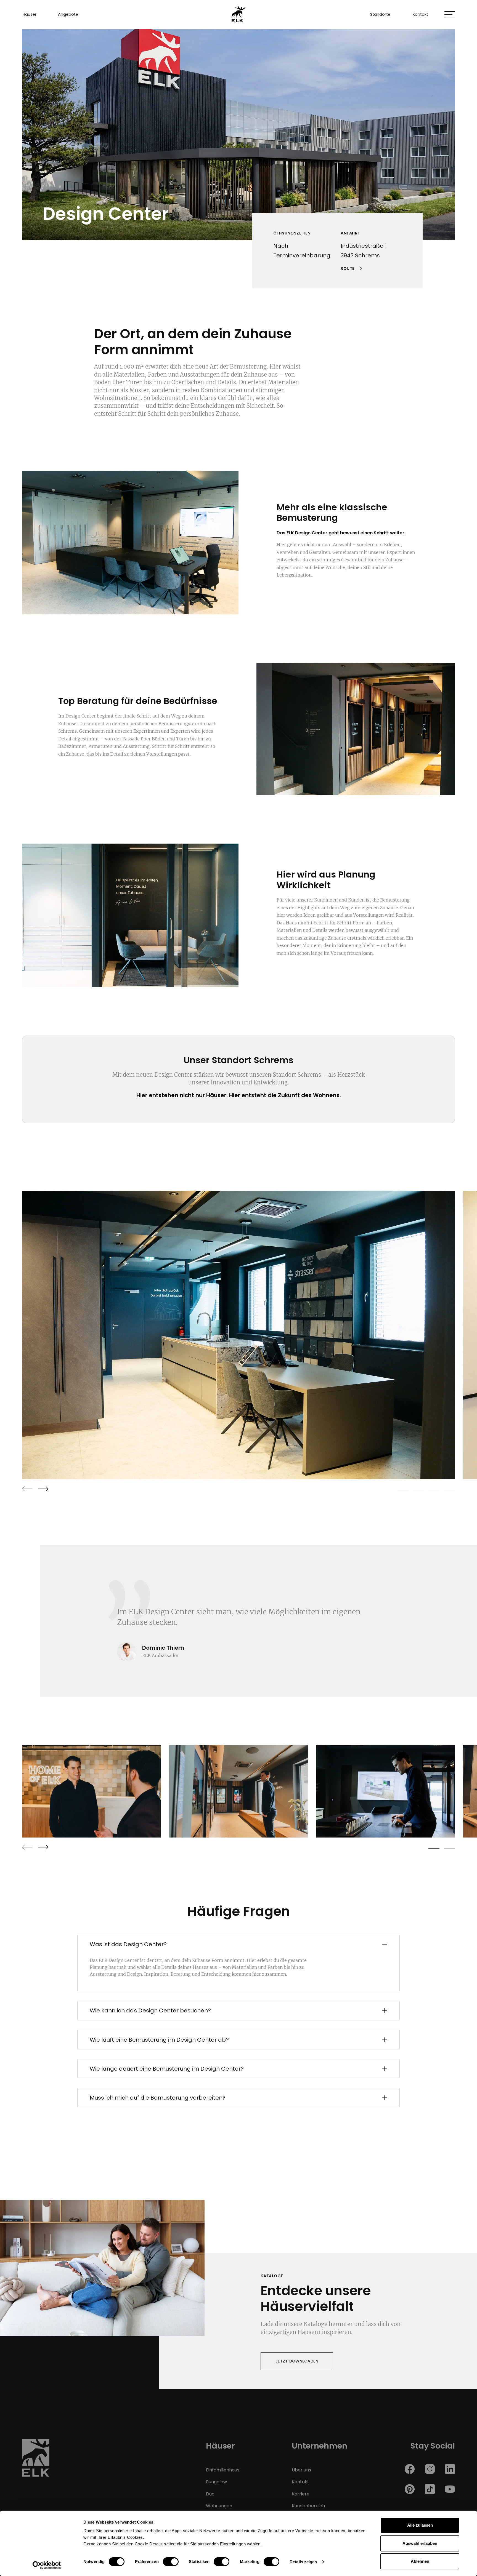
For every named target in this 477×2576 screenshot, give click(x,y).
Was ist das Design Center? (128, 1944)
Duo (210, 2494)
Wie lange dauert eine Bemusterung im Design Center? (167, 2069)
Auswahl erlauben (420, 2543)
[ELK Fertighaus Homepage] (36, 2460)
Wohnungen (219, 2506)
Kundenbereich (308, 2506)
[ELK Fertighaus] (239, 14)
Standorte (380, 14)
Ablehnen (420, 2561)
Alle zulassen (420, 2525)
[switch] (171, 2562)
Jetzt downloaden (297, 2361)
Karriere (301, 2494)
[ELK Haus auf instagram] (430, 2469)
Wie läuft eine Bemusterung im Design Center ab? (159, 2040)
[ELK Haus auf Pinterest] (410, 2489)
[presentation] (27, 1489)
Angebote (68, 14)
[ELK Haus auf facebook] (410, 2469)
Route (348, 268)
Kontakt (420, 14)
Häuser (30, 14)
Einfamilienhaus (223, 2470)
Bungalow (216, 2482)
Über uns (301, 2470)
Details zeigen (303, 2562)
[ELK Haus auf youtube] (450, 2489)
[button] (450, 14)
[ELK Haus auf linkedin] (450, 2469)
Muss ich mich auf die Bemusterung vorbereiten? (158, 2098)
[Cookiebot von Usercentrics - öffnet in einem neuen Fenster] (47, 2565)
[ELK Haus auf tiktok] (430, 2489)
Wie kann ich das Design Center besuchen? (150, 2010)
